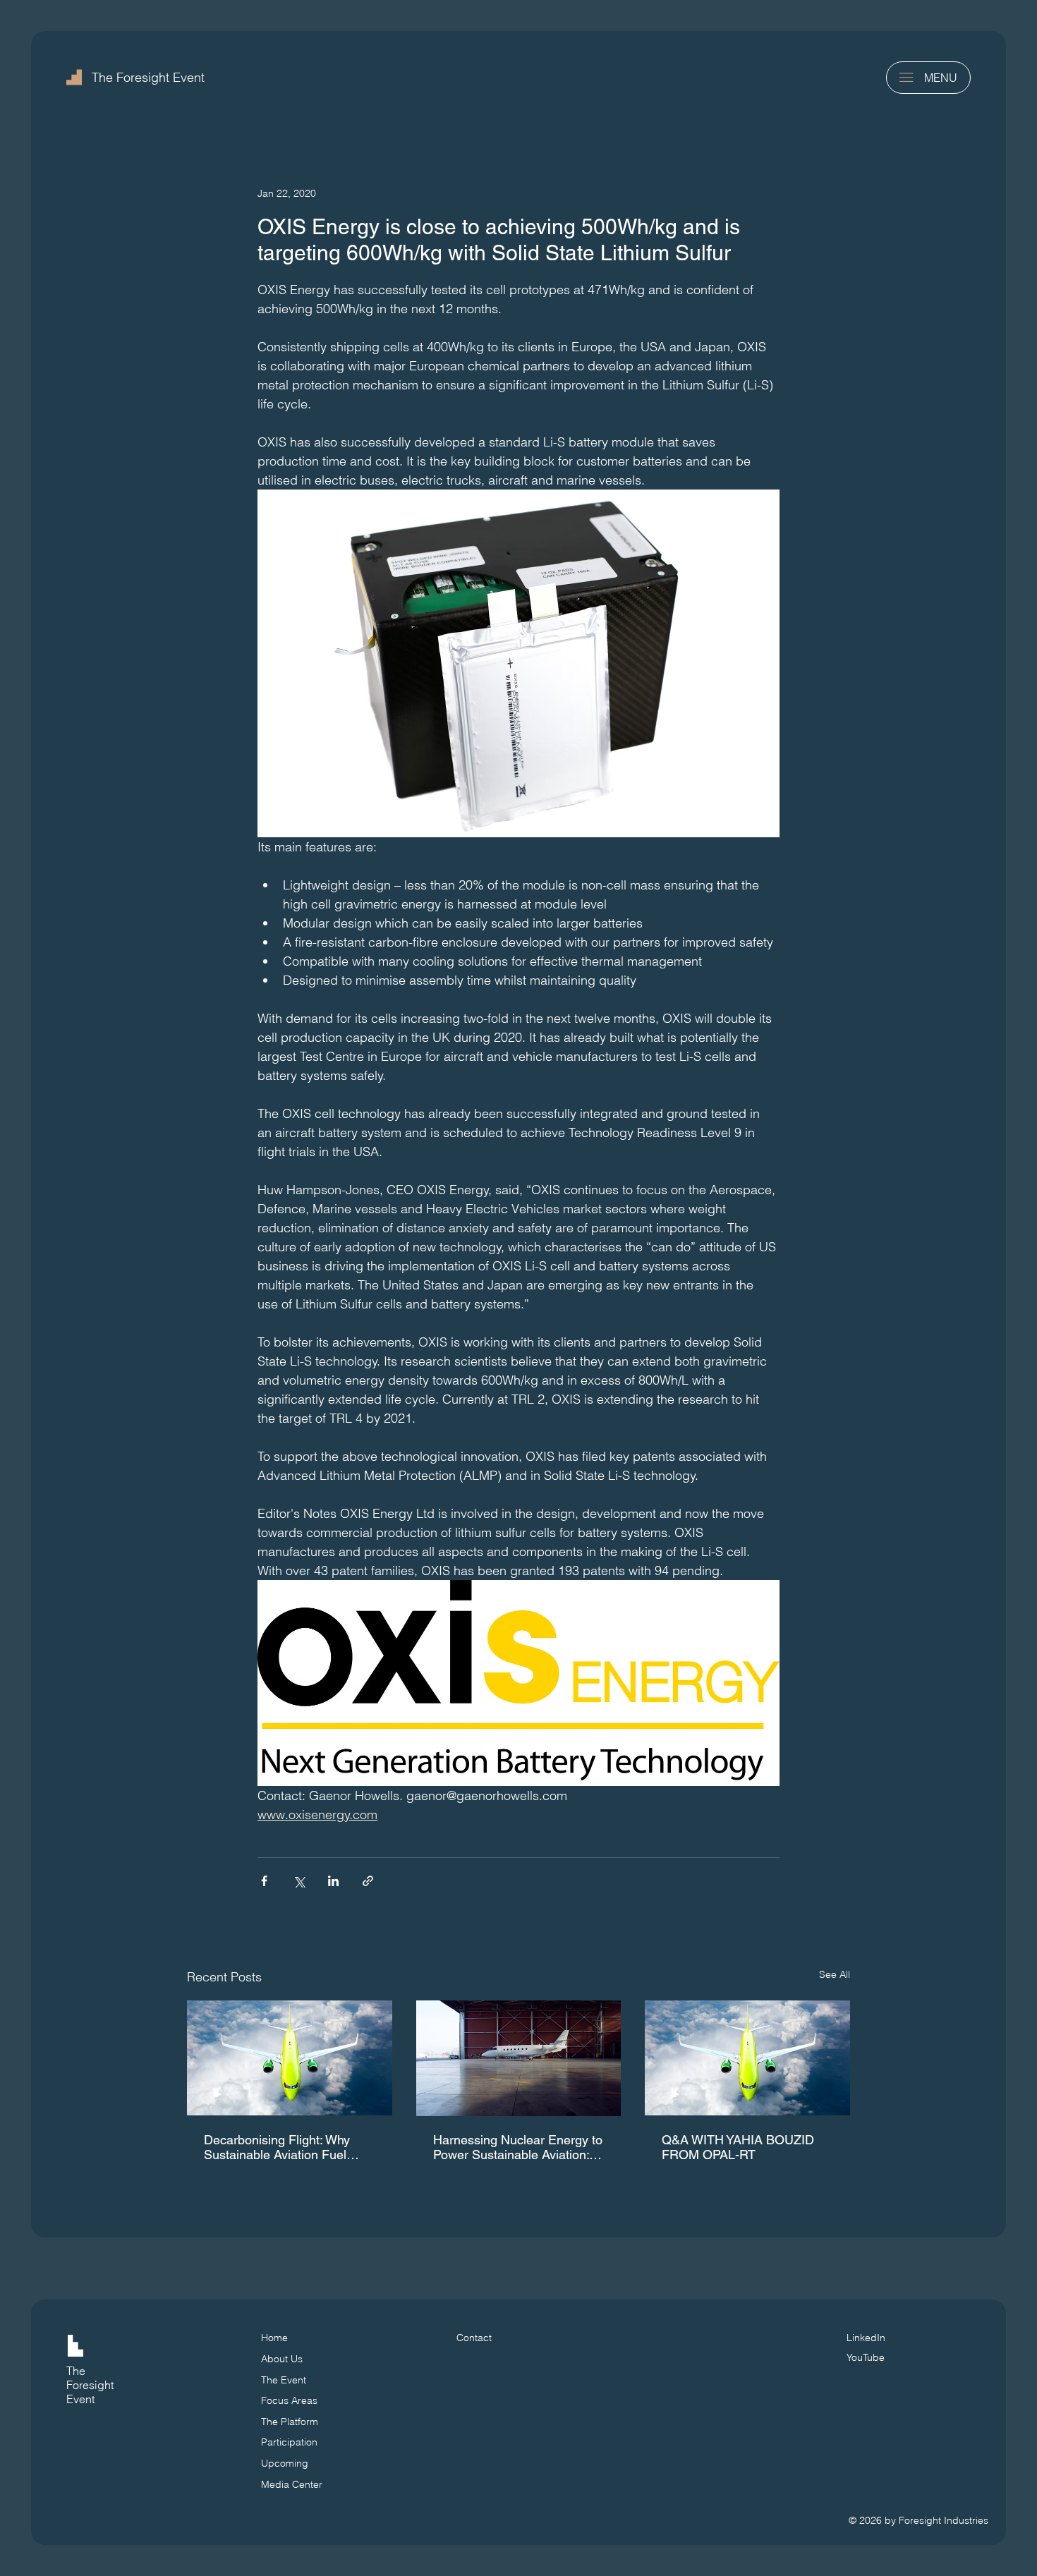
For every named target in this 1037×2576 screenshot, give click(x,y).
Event (80, 2399)
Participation (289, 2442)
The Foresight (90, 2378)
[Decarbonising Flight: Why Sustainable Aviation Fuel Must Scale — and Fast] (290, 2058)
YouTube (866, 2357)
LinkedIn (866, 2338)
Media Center (292, 2484)
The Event (284, 2380)
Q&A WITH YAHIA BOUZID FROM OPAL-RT (738, 2147)
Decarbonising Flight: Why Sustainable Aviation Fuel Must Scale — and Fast (277, 2147)
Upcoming (285, 2463)
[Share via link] (368, 1881)
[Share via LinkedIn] (333, 1881)
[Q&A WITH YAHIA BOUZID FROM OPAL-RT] (747, 2058)
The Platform (290, 2422)
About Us (282, 2359)
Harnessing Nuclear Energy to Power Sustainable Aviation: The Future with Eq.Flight (518, 2147)
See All (835, 1974)
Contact (474, 2338)
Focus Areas (289, 2400)
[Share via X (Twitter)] (299, 1881)
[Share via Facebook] (264, 1881)
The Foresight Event (148, 77)
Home (274, 2338)
